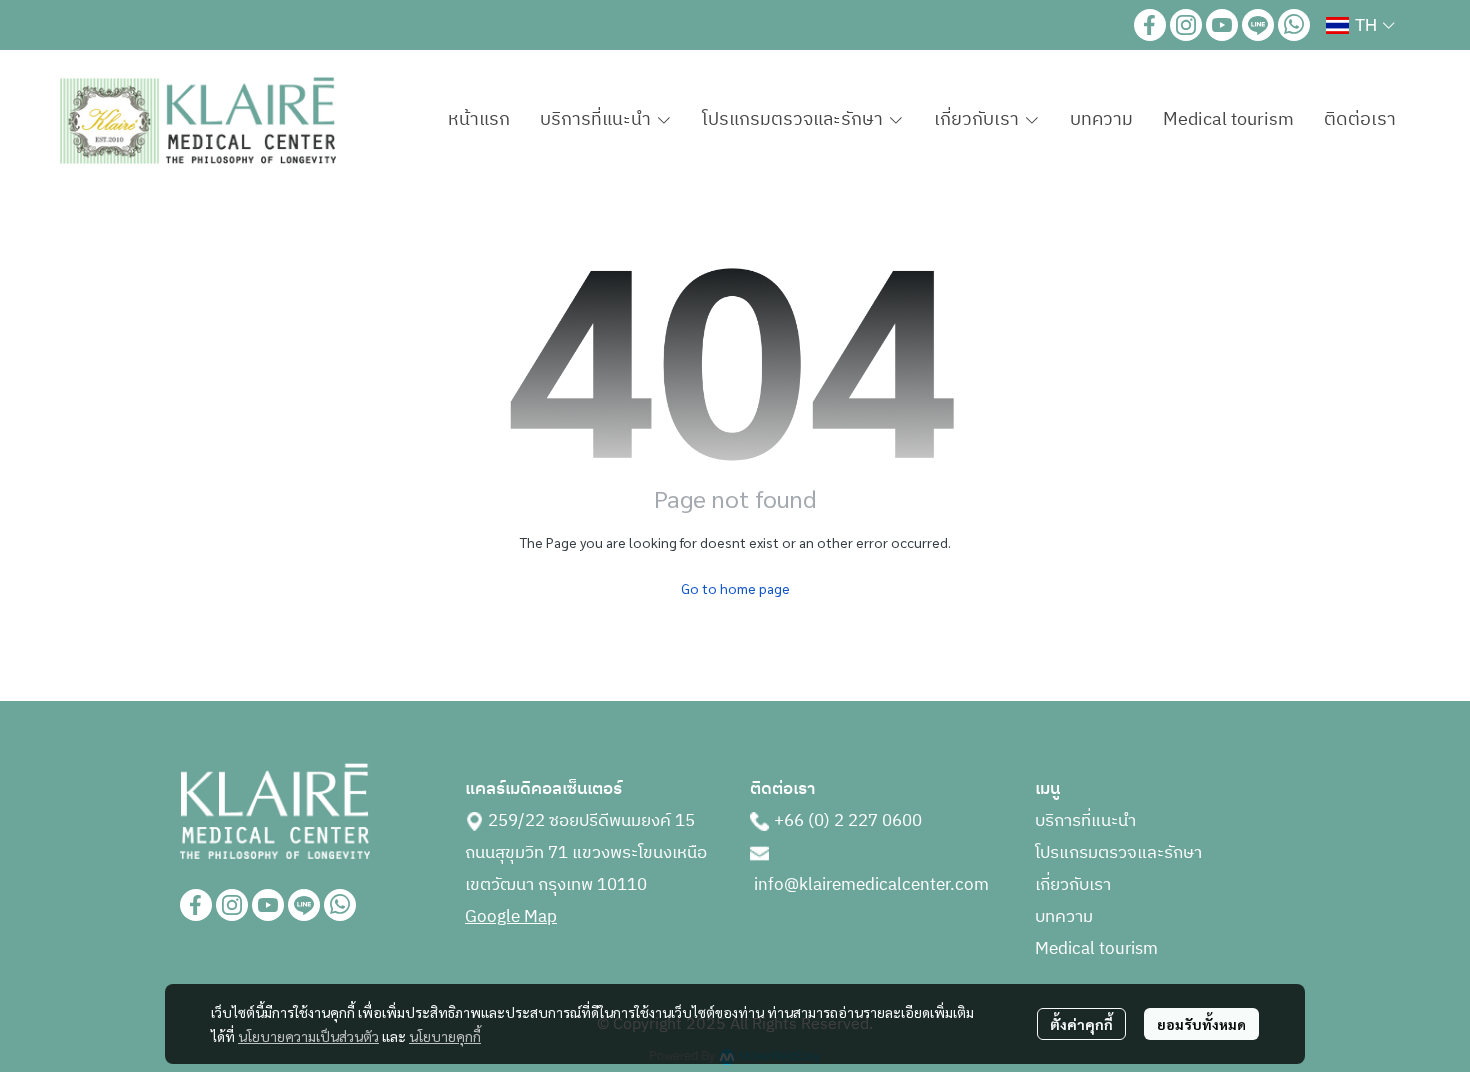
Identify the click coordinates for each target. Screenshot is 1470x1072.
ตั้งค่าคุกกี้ (1081, 1024)
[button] (1360, 25)
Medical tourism (1096, 949)
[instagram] (1186, 25)
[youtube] (1222, 25)
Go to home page (735, 588)
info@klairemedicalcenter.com (871, 885)
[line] (1258, 25)
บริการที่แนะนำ (1085, 821)
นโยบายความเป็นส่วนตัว (308, 1036)
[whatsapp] (1294, 25)
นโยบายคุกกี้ (445, 1036)
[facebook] (1150, 25)
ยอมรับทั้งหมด (1201, 1024)
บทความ (1064, 917)
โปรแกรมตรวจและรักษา (1118, 853)
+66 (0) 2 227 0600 (848, 821)
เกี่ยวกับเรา (1073, 885)
